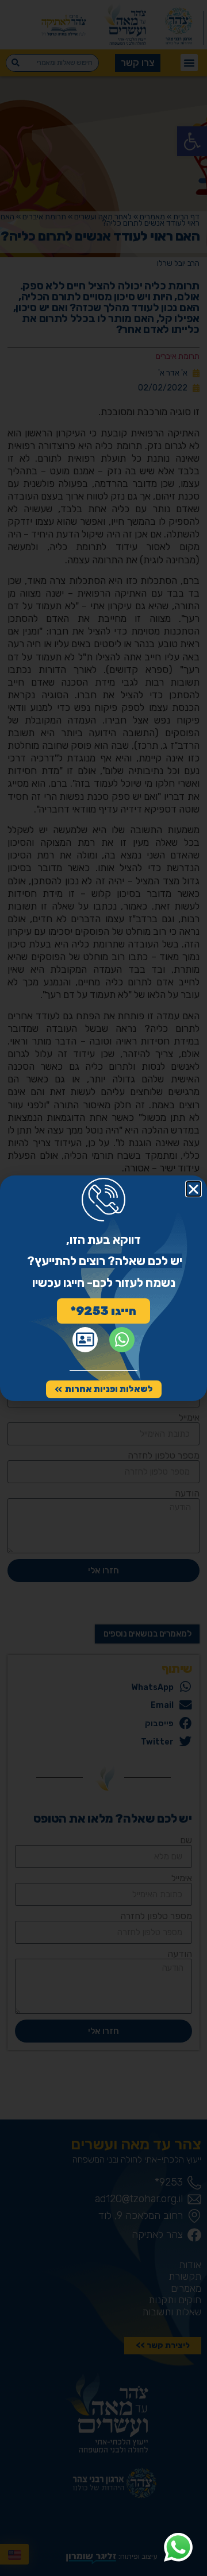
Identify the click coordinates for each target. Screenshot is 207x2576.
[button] (193, 1189)
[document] (103, 1288)
